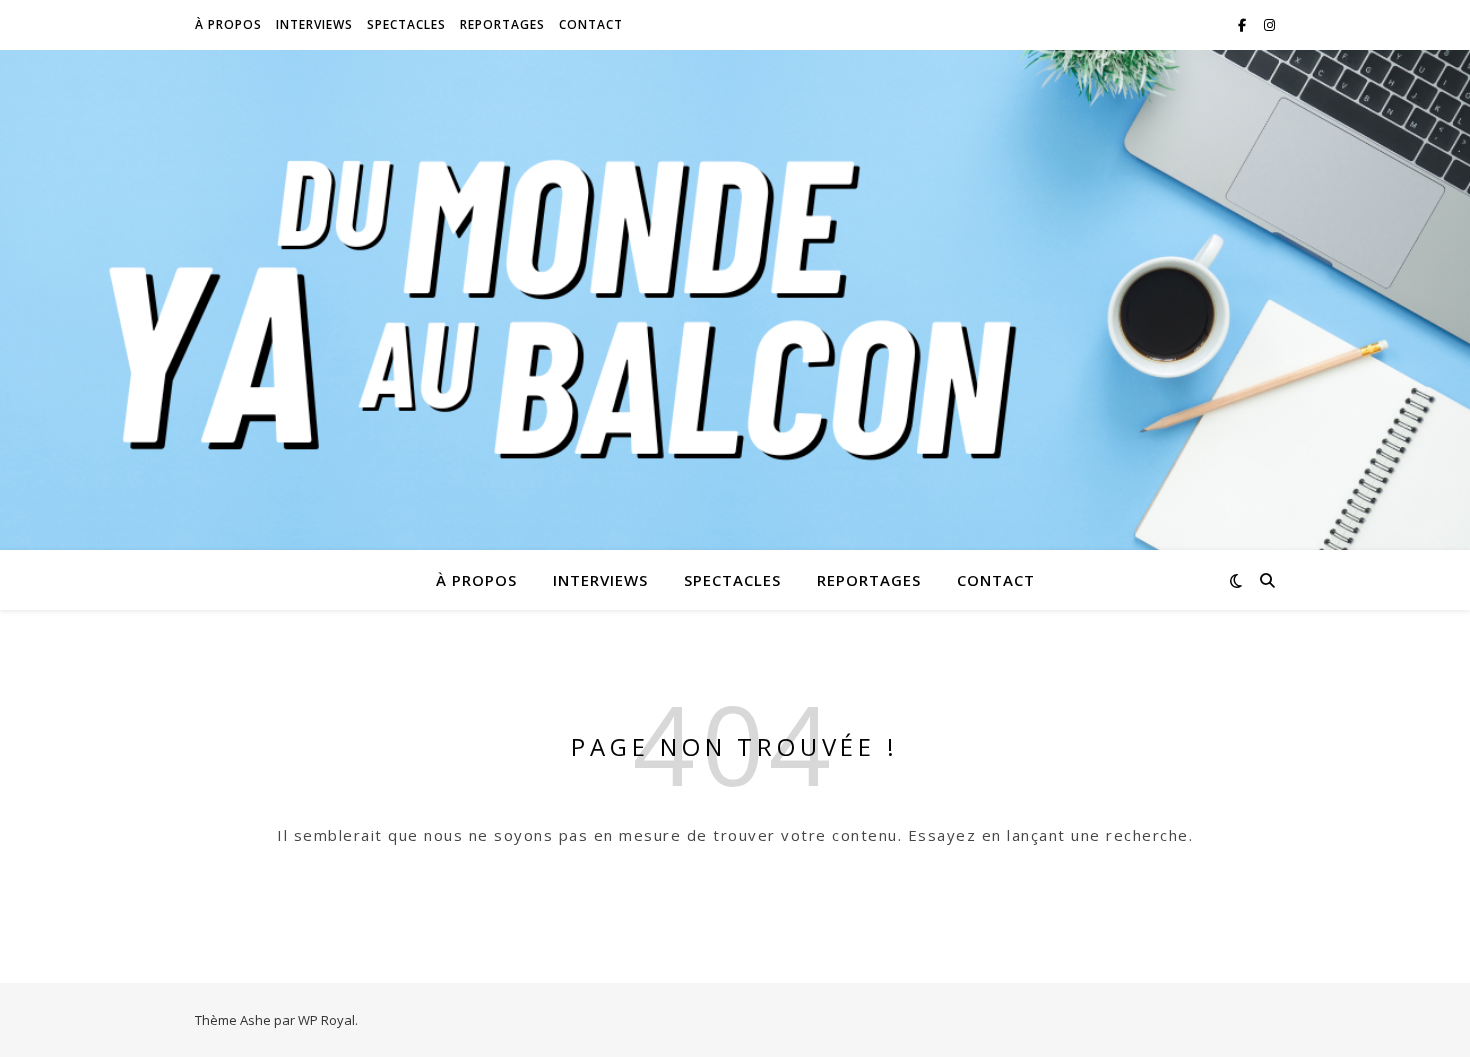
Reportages (502, 24)
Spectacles (406, 24)
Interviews (314, 24)
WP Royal (326, 1020)
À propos (228, 24)
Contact (591, 24)
